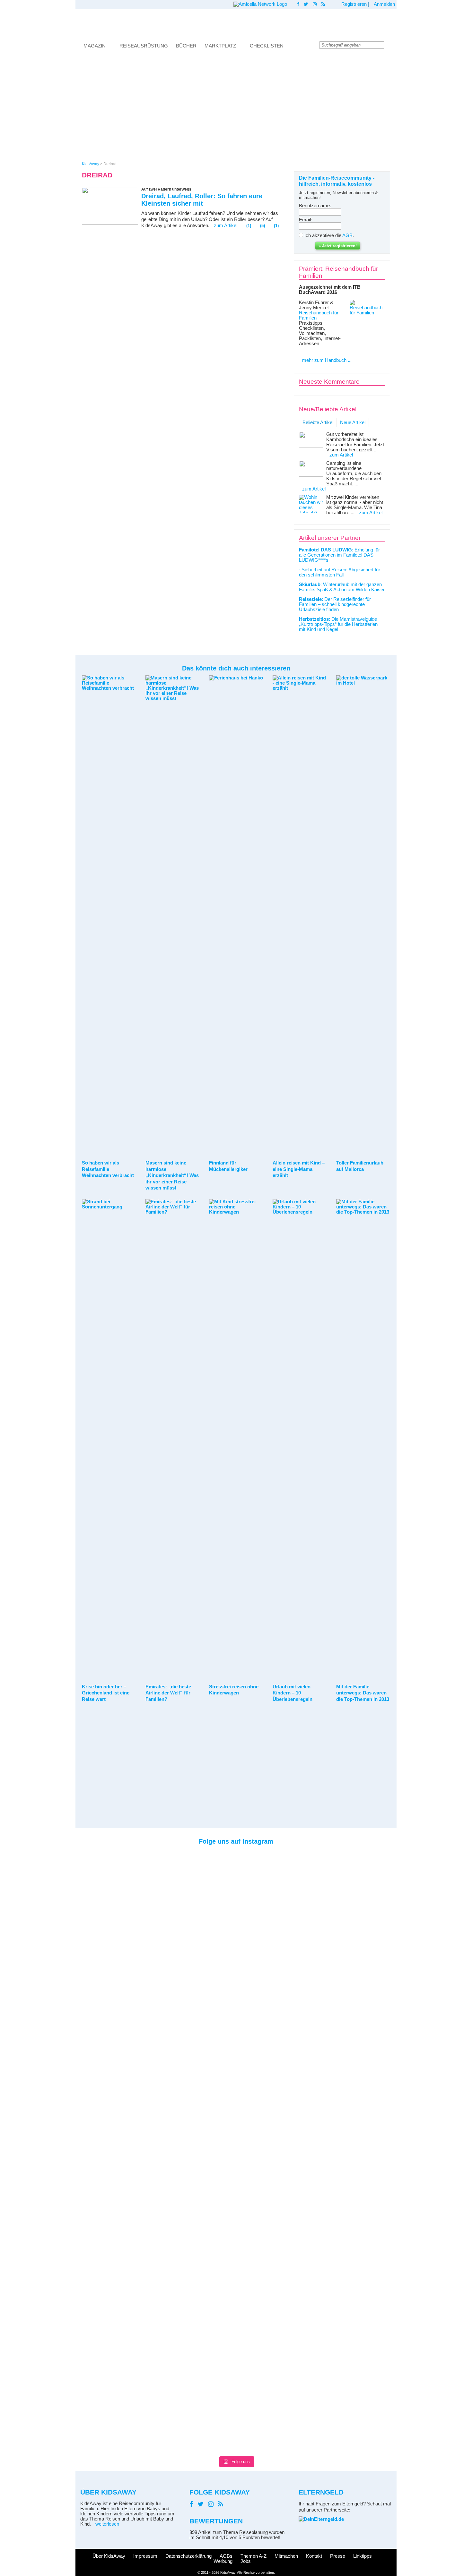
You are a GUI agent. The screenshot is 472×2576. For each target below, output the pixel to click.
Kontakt (314, 2556)
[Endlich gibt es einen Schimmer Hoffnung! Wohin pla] (135, 1888)
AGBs (226, 2556)
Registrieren (354, 4)
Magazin (95, 46)
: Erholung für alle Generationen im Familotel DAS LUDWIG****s (339, 555)
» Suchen (390, 45)
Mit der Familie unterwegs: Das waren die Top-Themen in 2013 (363, 1693)
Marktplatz (220, 46)
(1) (249, 226)
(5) (262, 226)
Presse (338, 2556)
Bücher (186, 46)
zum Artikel (226, 226)
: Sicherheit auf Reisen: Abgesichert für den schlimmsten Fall (340, 572)
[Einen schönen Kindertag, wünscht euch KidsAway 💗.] (378, 1901)
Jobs (246, 2561)
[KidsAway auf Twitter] (306, 4)
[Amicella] (260, 4)
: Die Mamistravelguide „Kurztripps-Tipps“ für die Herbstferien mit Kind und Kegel (338, 624)
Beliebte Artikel (318, 422)
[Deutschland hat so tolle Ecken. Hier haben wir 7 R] (297, 1904)
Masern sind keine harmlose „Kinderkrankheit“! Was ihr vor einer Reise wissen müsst (172, 1175)
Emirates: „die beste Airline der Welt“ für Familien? (168, 1693)
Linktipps (363, 2556)
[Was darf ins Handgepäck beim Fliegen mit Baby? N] (94, 2152)
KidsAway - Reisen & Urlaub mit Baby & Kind (236, 23)
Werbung (223, 2561)
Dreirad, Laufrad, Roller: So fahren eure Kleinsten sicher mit (202, 200)
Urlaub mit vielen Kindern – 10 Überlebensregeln (293, 1693)
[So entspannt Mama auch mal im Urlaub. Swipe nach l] (216, 1878)
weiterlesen (107, 2524)
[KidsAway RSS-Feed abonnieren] (323, 4)
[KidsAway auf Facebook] (298, 4)
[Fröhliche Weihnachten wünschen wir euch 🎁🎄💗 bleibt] (175, 1871)
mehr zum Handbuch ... (327, 360)
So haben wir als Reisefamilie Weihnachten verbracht (108, 1169)
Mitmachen (286, 2556)
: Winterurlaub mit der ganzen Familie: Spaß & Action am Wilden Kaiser (342, 587)
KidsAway (91, 164)
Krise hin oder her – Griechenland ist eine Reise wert (106, 1693)
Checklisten (267, 46)
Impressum (145, 2556)
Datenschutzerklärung (188, 2556)
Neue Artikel (353, 422)
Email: (306, 220)
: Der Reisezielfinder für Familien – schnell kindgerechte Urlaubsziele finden (335, 604)
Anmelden (384, 4)
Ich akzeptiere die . (329, 235)
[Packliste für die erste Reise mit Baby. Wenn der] (337, 1919)
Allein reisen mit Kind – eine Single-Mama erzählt (299, 1169)
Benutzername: (315, 206)
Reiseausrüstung (144, 46)
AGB (347, 235)
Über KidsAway (109, 2556)
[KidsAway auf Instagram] (315, 4)
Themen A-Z (253, 2556)
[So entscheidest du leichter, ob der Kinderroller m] (256, 1875)
